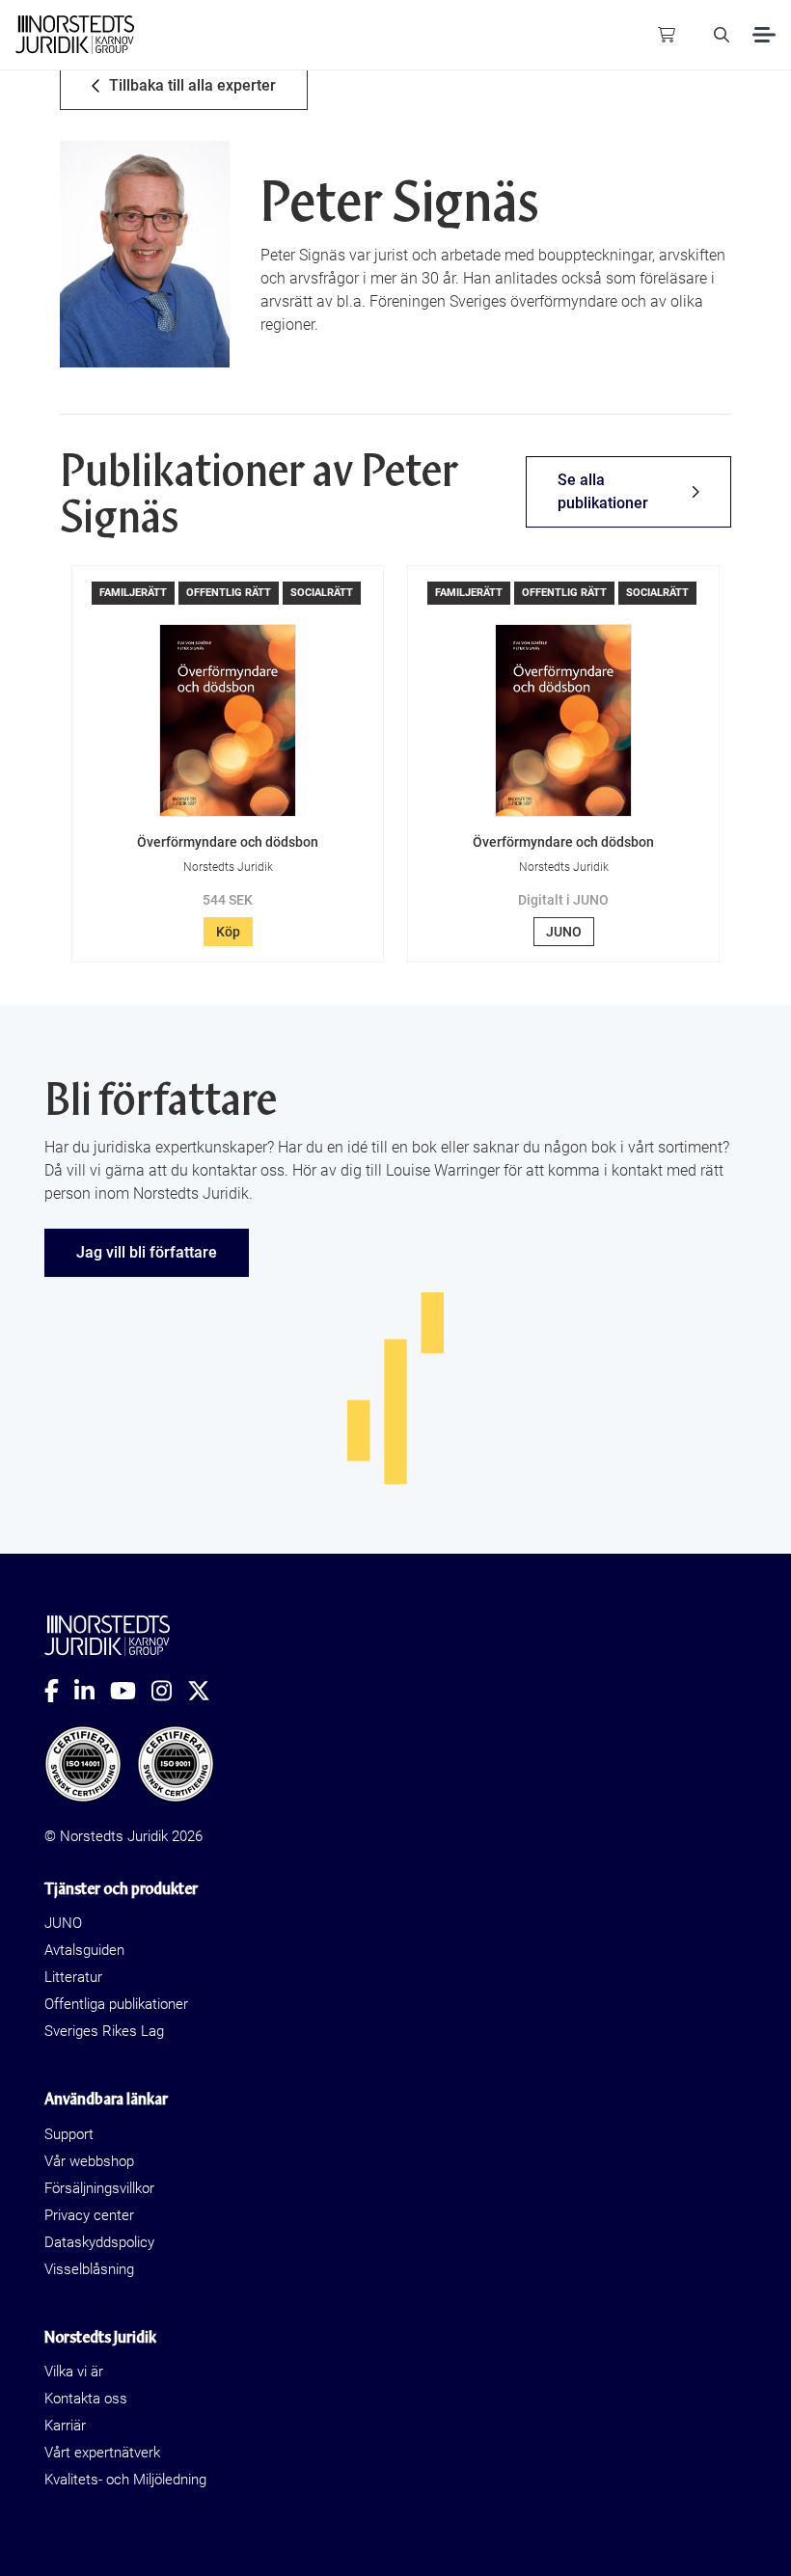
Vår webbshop (89, 2161)
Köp (228, 932)
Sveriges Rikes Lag (104, 2031)
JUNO (564, 932)
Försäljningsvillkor (99, 2188)
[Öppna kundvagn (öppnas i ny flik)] (667, 35)
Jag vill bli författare (147, 1252)
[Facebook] (59, 1691)
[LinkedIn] (92, 1691)
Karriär (65, 2426)
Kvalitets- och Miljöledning (125, 2480)
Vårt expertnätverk (102, 2453)
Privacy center (89, 2215)
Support (69, 2134)
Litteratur (73, 1977)
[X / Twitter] (206, 1691)
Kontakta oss (86, 2399)
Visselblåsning (89, 2269)
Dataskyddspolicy (99, 2242)
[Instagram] (169, 1691)
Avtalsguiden (84, 1950)
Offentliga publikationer (116, 2004)
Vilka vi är (74, 2372)
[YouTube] (131, 1691)
